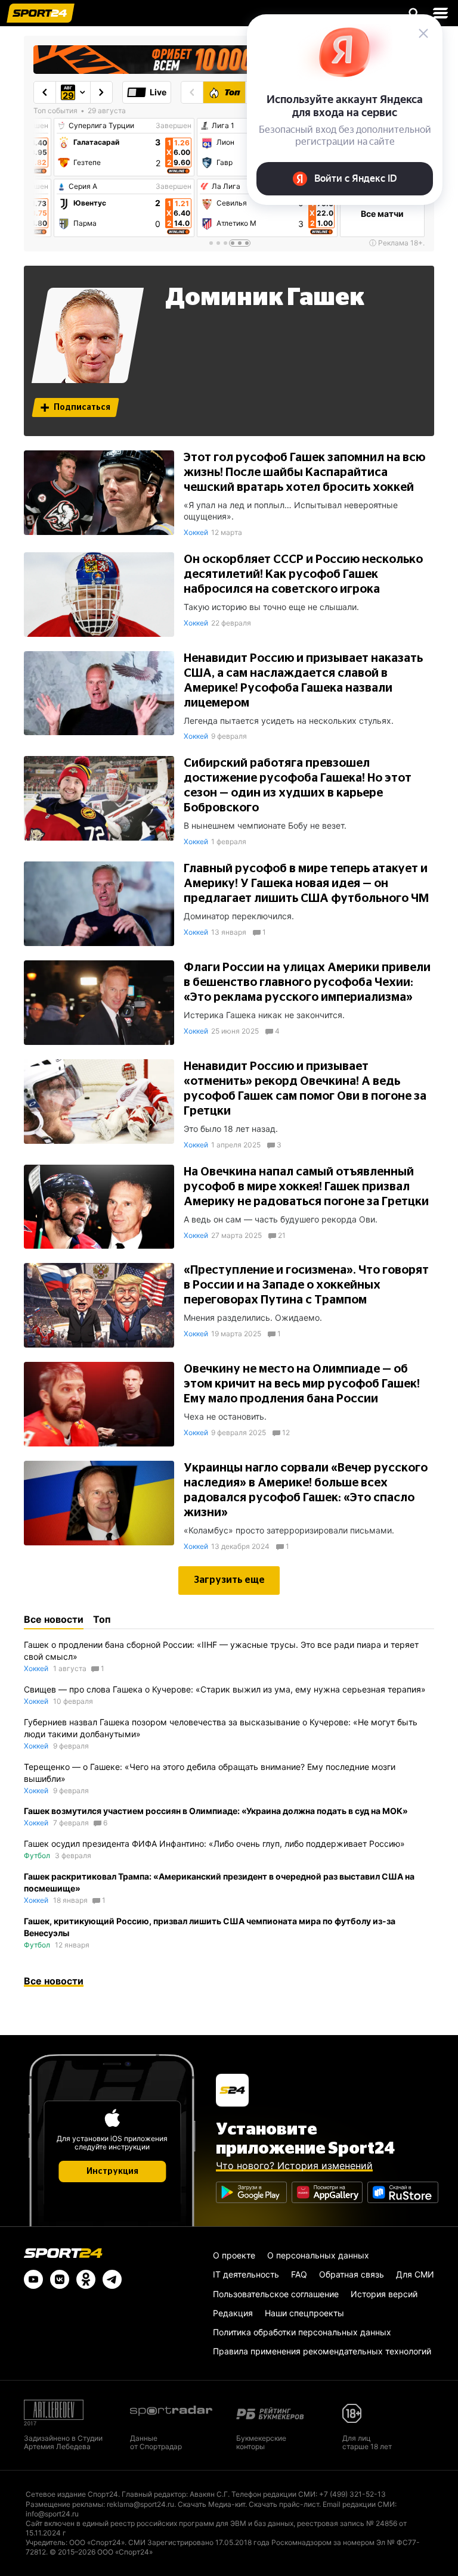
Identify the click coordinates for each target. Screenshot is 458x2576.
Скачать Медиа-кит (211, 2504)
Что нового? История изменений (294, 2166)
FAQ (299, 2274)
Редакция (233, 2313)
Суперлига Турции (101, 126)
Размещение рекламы (64, 2504)
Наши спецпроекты (304, 2313)
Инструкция (112, 2171)
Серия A (83, 186)
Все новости (54, 1981)
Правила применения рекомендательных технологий (322, 2351)
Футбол (37, 1855)
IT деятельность (246, 2274)
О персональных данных (318, 2255)
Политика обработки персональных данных (302, 2332)
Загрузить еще (229, 1580)
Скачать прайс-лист (284, 2504)
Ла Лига (226, 186)
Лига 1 (223, 126)
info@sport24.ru (52, 2514)
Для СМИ (415, 2274)
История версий (384, 2294)
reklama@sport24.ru (140, 2504)
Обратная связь (352, 2274)
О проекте (234, 2255)
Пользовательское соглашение (276, 2294)
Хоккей (196, 532)
